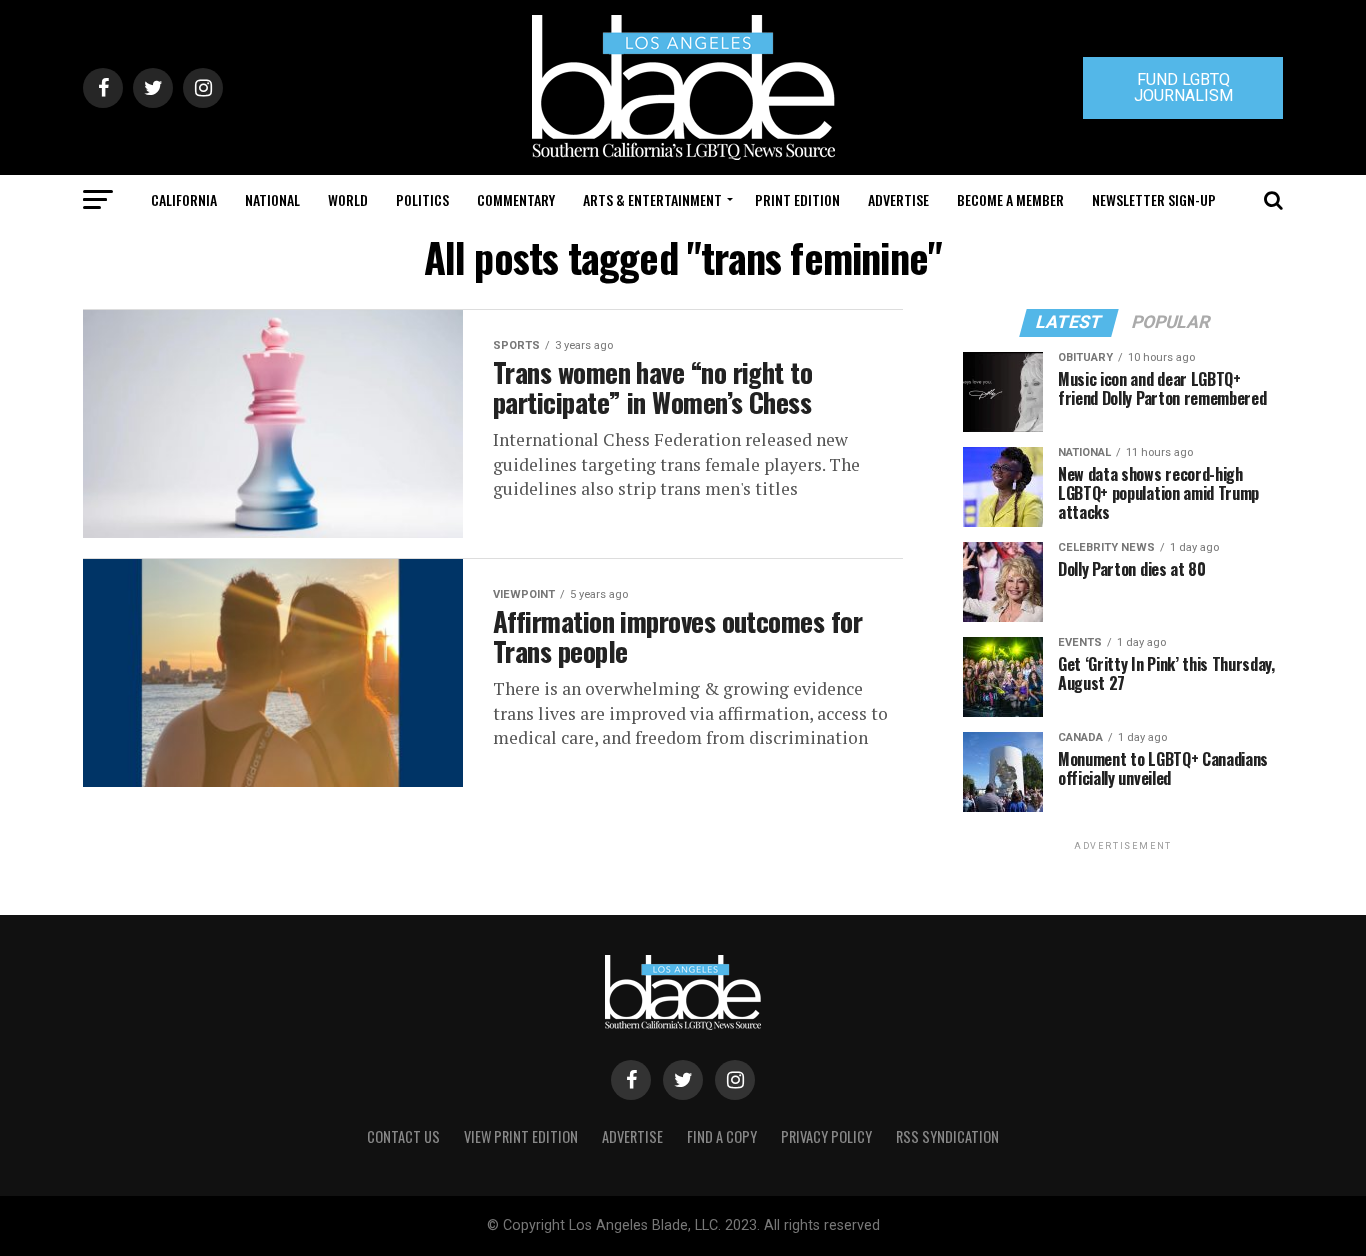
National (272, 199)
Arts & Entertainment (652, 199)
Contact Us (403, 1136)
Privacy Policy (826, 1136)
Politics (422, 199)
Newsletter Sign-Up (1154, 199)
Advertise (898, 199)
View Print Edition (521, 1136)
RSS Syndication (947, 1136)
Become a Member (1010, 199)
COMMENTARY (516, 199)
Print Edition (797, 199)
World (348, 199)
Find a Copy (722, 1136)
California (184, 199)
